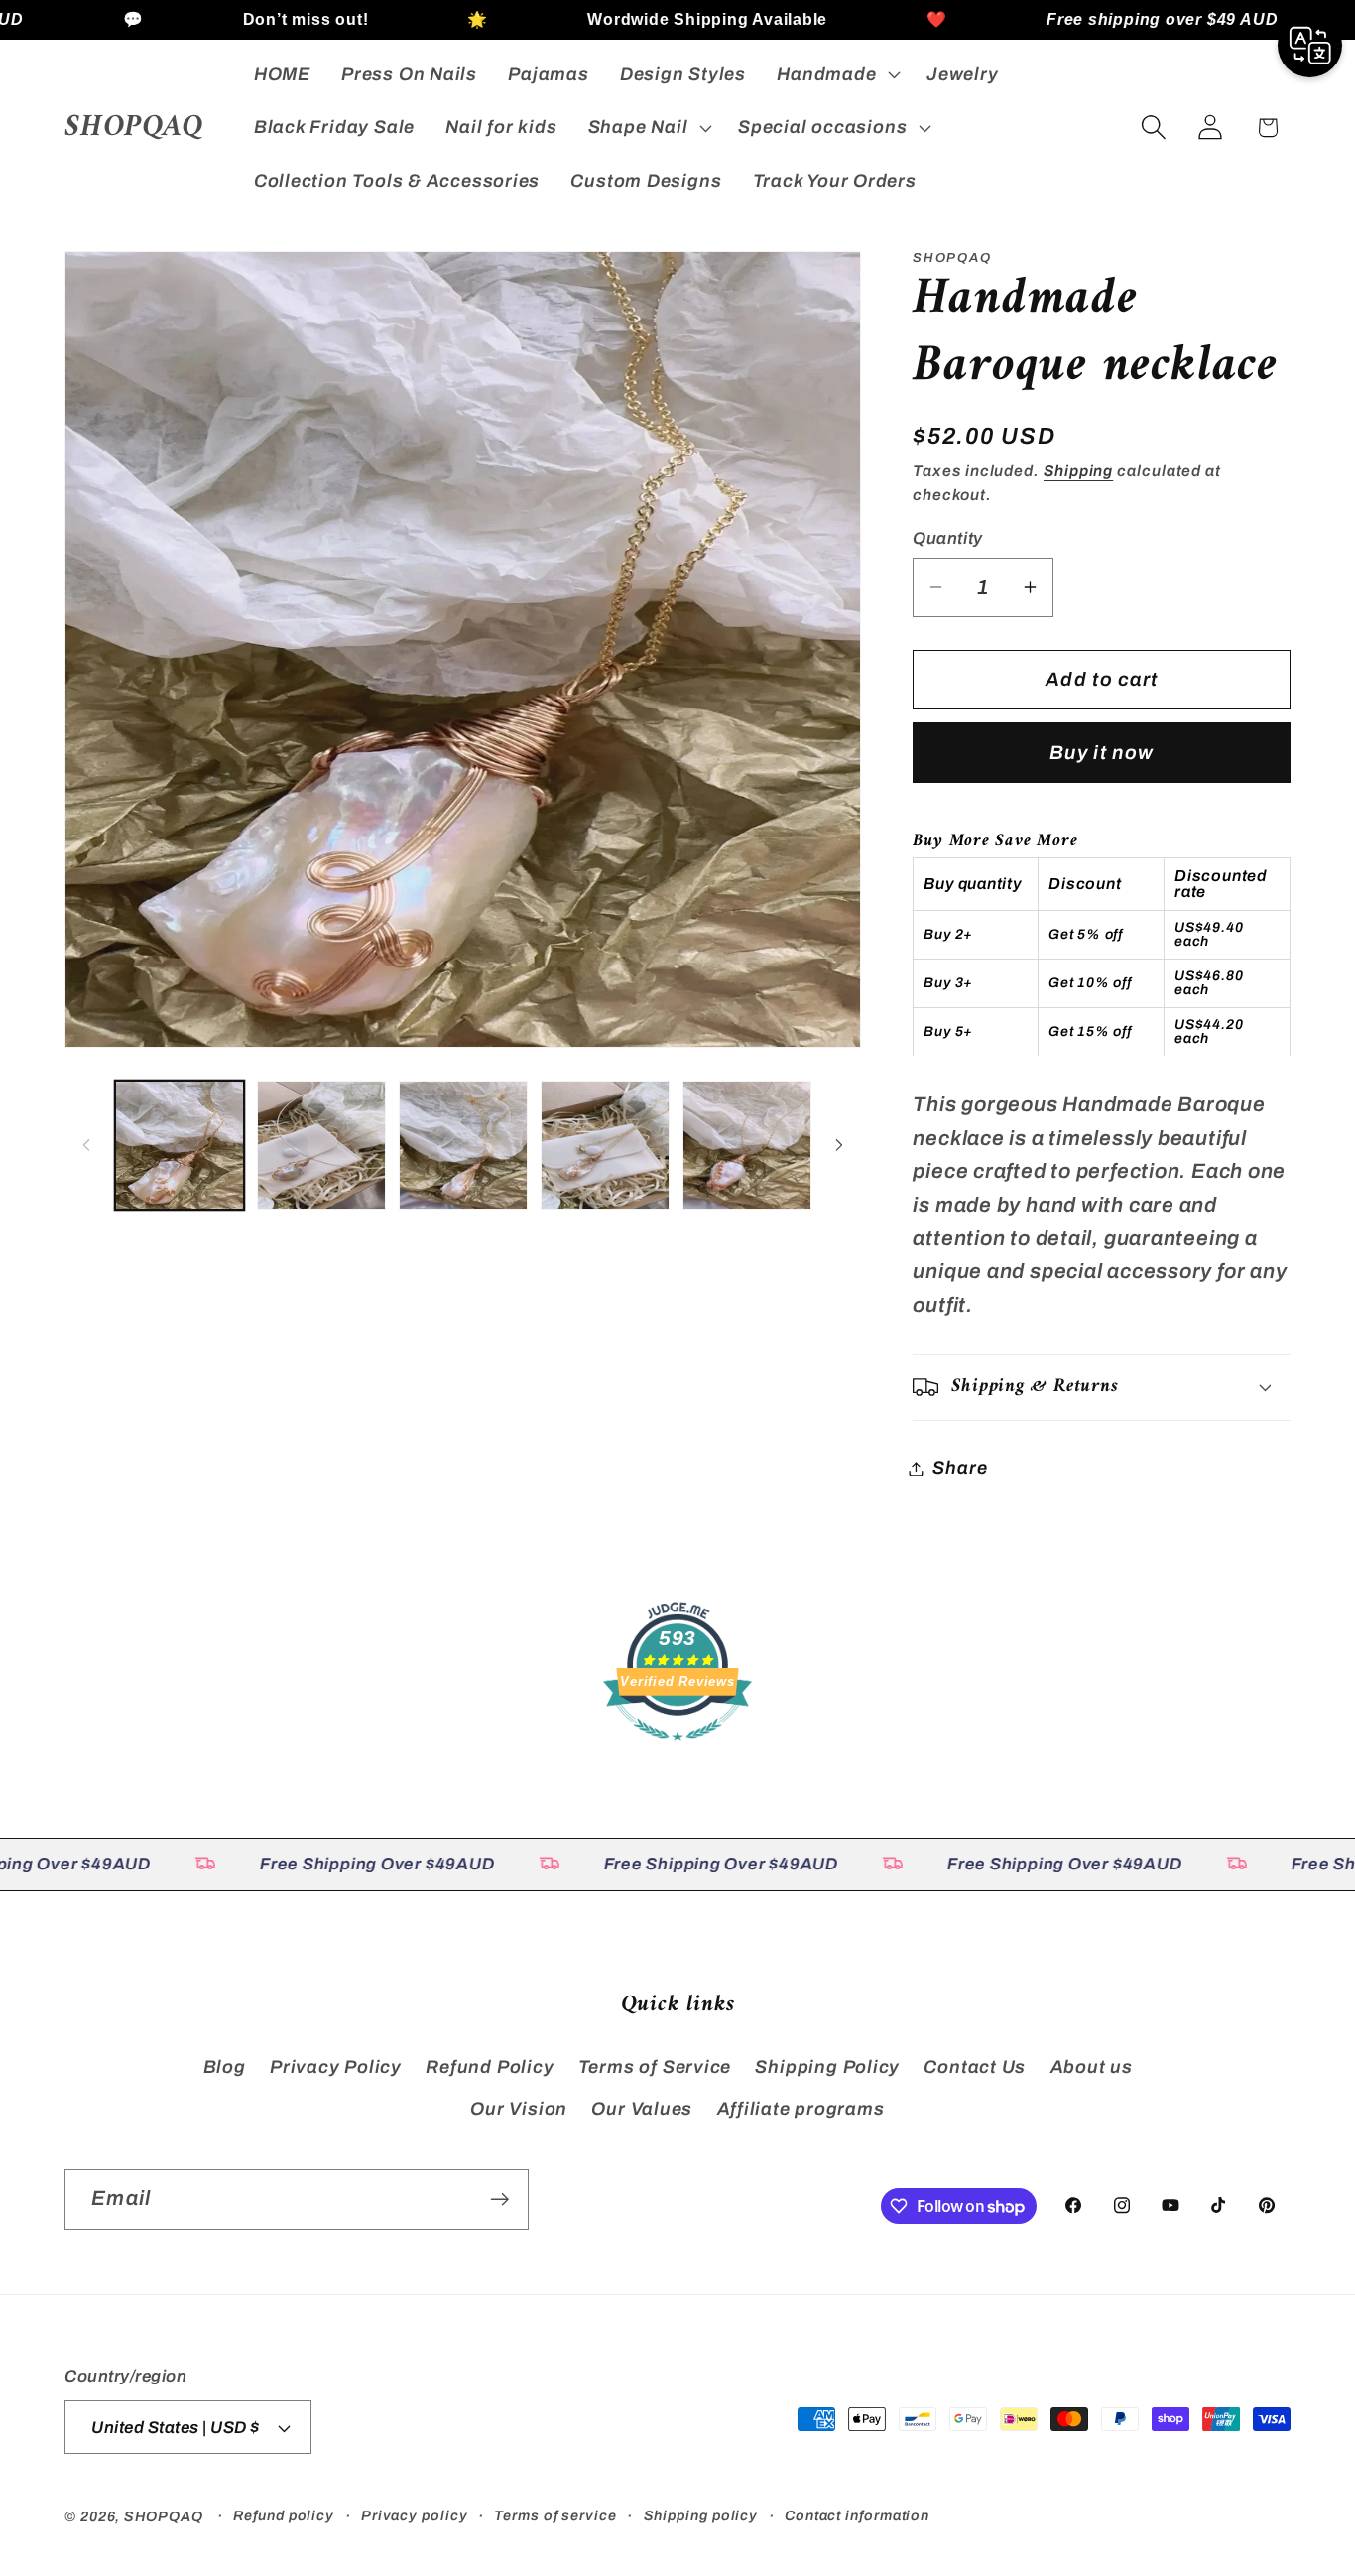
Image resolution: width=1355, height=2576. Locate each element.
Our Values (642, 2109)
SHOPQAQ (163, 2516)
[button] (837, 74)
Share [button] (960, 1468)
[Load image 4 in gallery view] (605, 1145)
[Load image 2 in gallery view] (321, 1145)
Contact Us (975, 2067)
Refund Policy (490, 2067)
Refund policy (284, 2515)
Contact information (857, 2515)
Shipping (1078, 471)
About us (1092, 2067)
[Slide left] (86, 1145)
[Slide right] (839, 1145)
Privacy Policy (336, 2067)
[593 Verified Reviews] (677, 1749)
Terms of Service (655, 2067)
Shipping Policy (827, 2067)
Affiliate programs (801, 2109)
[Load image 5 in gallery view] (747, 1145)
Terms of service (555, 2515)
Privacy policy (415, 2515)
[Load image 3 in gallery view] (463, 1145)
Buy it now (1102, 752)
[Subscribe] (499, 2199)
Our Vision (519, 2109)
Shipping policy (701, 2515)
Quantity (947, 537)
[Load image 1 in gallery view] (180, 1145)
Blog (225, 2067)
